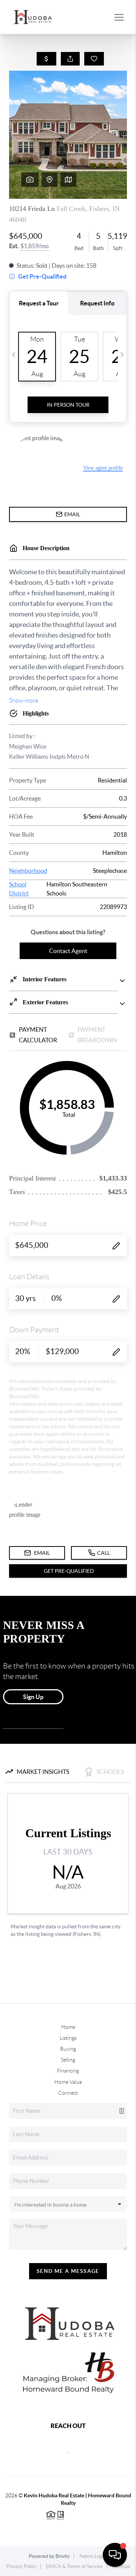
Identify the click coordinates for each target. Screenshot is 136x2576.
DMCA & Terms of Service (74, 2566)
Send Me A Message (68, 2271)
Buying (68, 2049)
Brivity (63, 2556)
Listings (68, 2038)
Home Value (68, 2082)
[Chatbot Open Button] (115, 2555)
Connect (68, 2093)
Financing (68, 2071)
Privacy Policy (22, 2566)
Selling (68, 2060)
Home (68, 2027)
